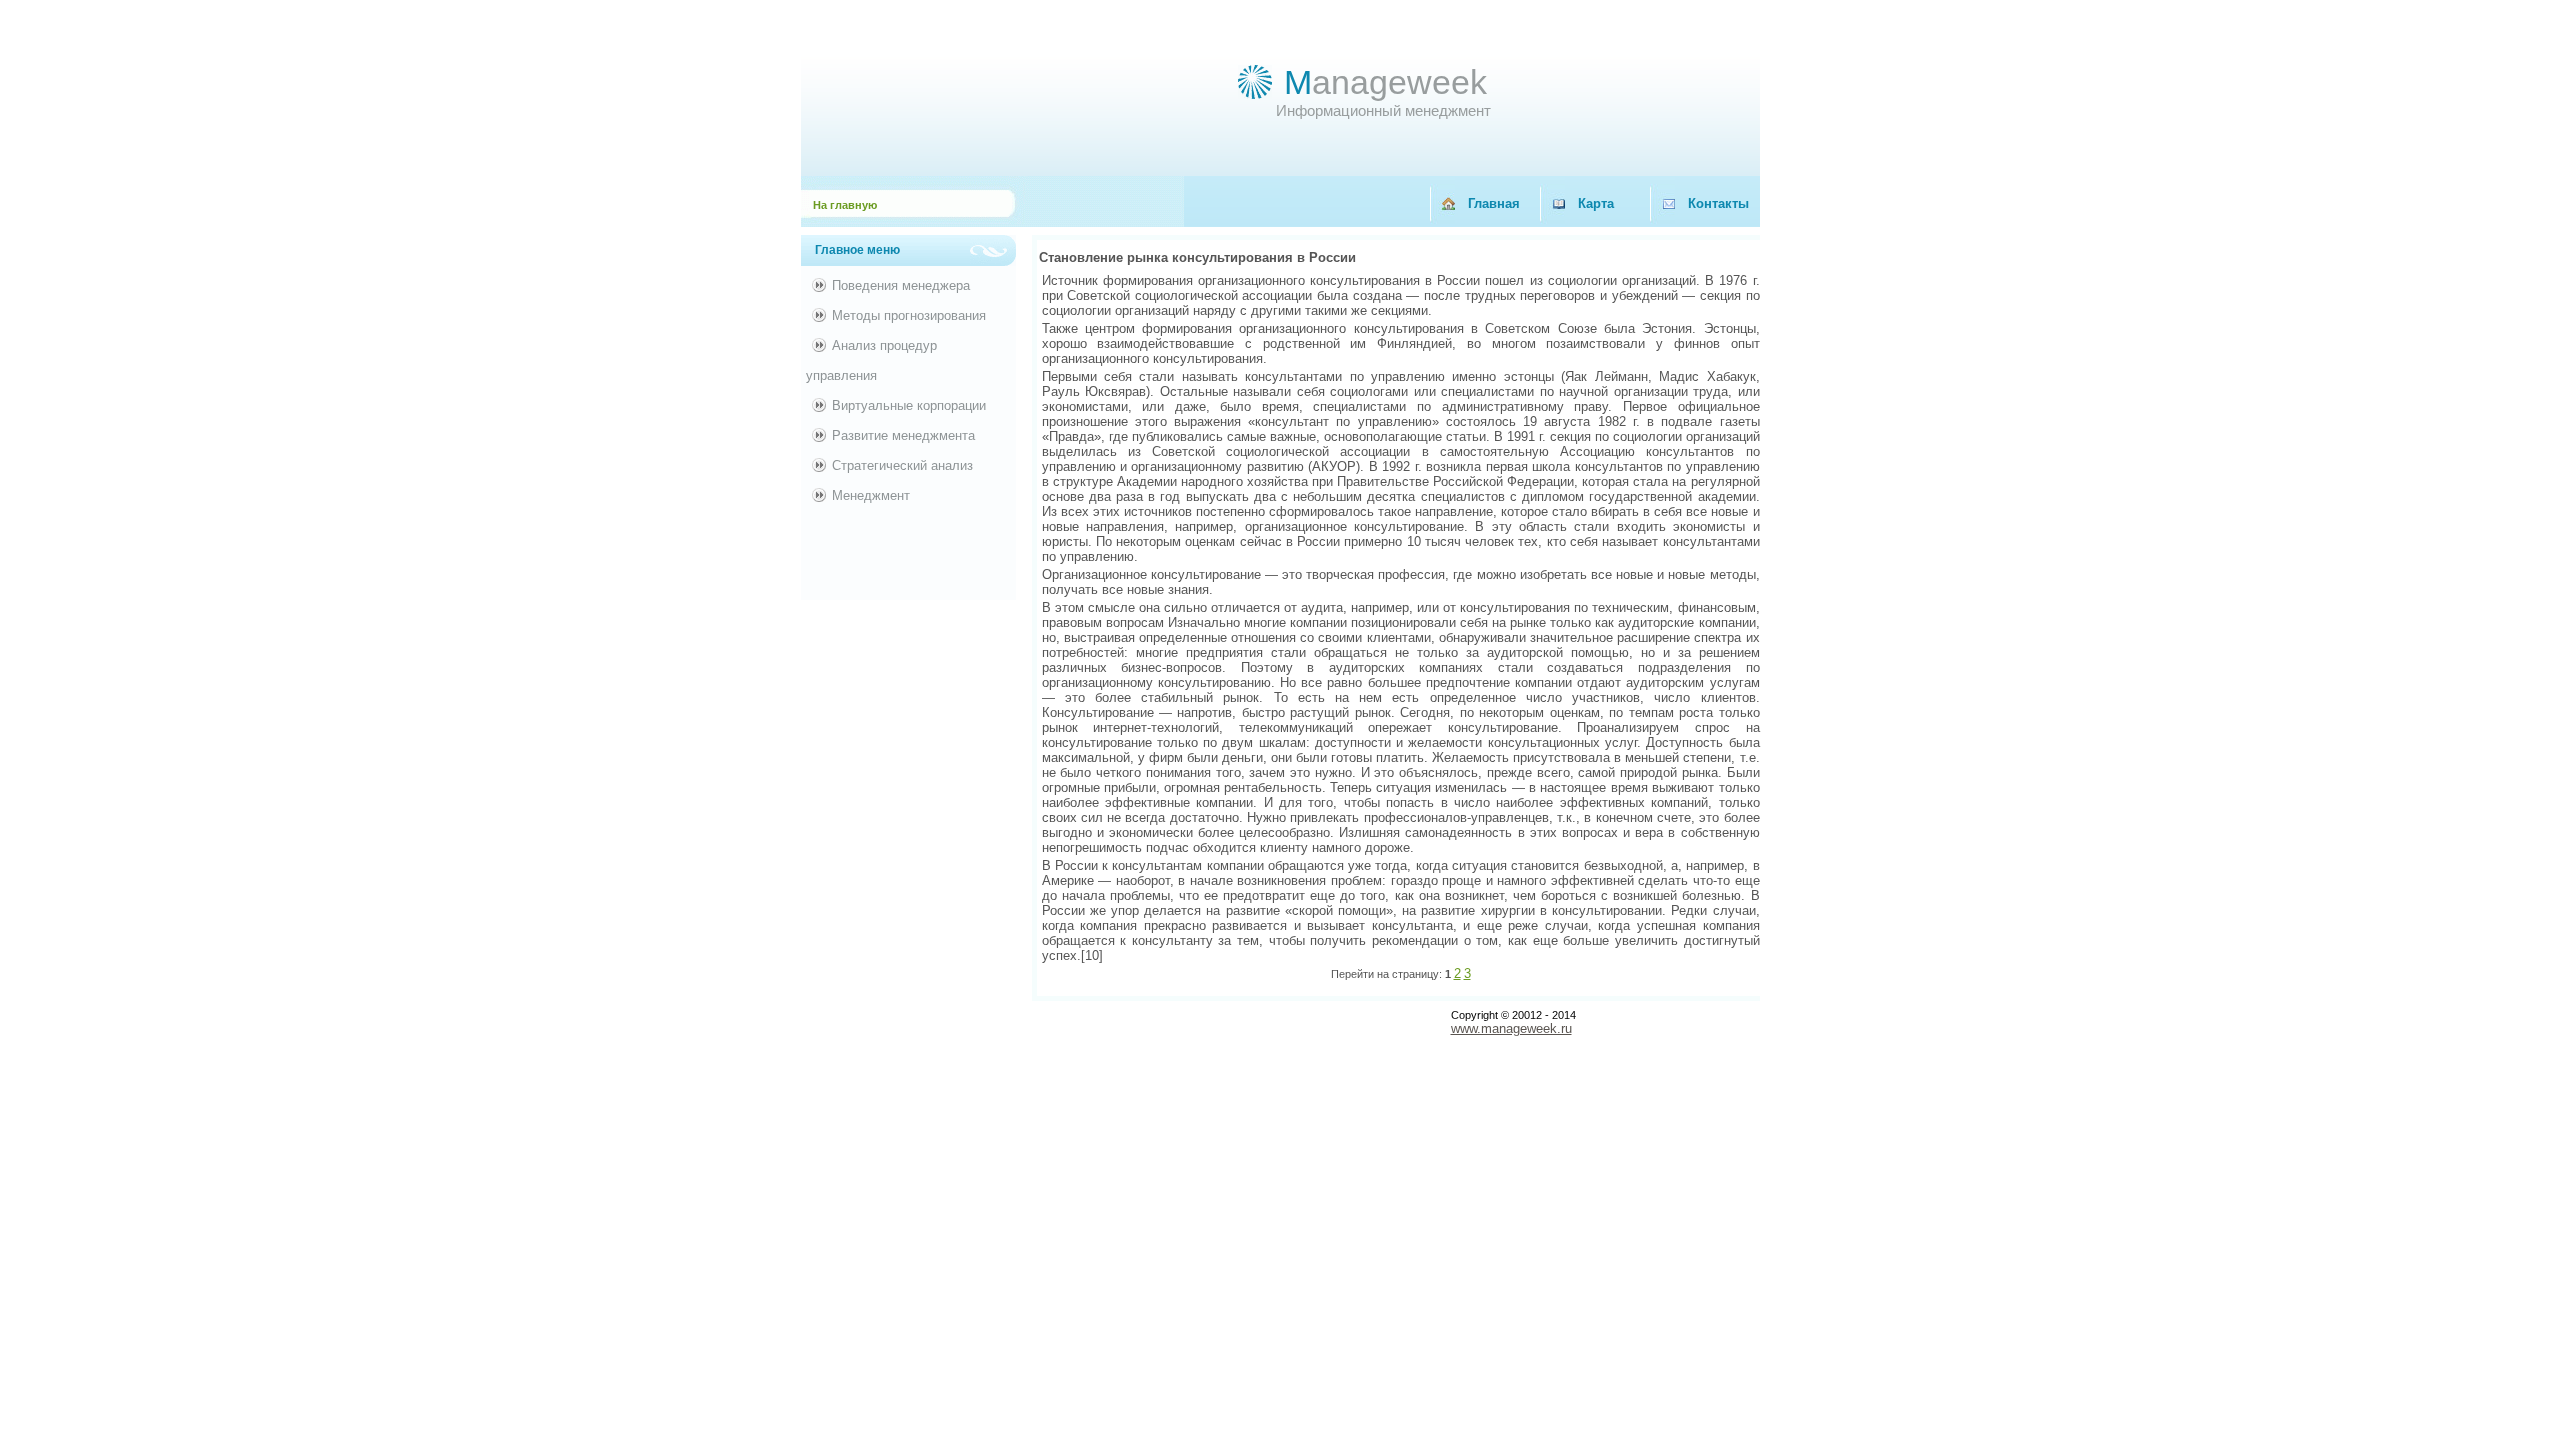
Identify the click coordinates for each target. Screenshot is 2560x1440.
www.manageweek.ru (1511, 1028)
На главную (845, 205)
